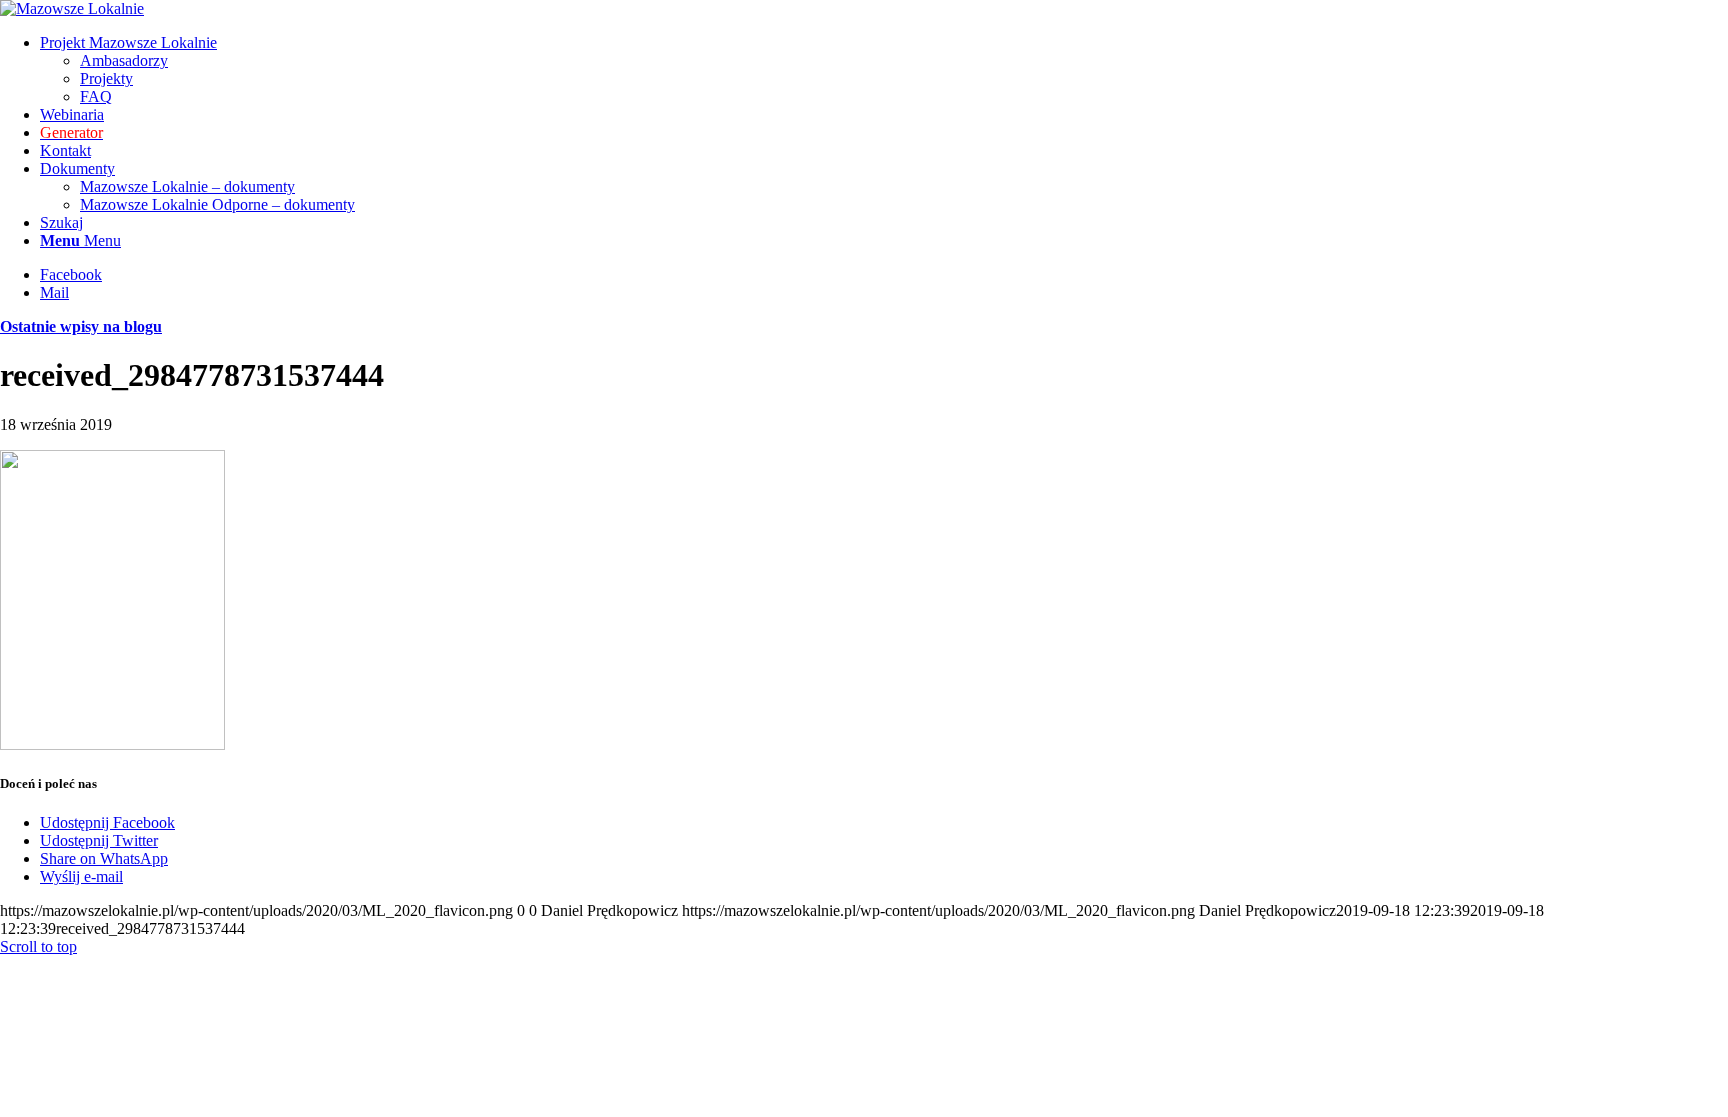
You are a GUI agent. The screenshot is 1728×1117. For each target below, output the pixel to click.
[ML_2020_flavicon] (72, 8)
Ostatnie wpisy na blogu (81, 326)
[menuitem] (884, 70)
